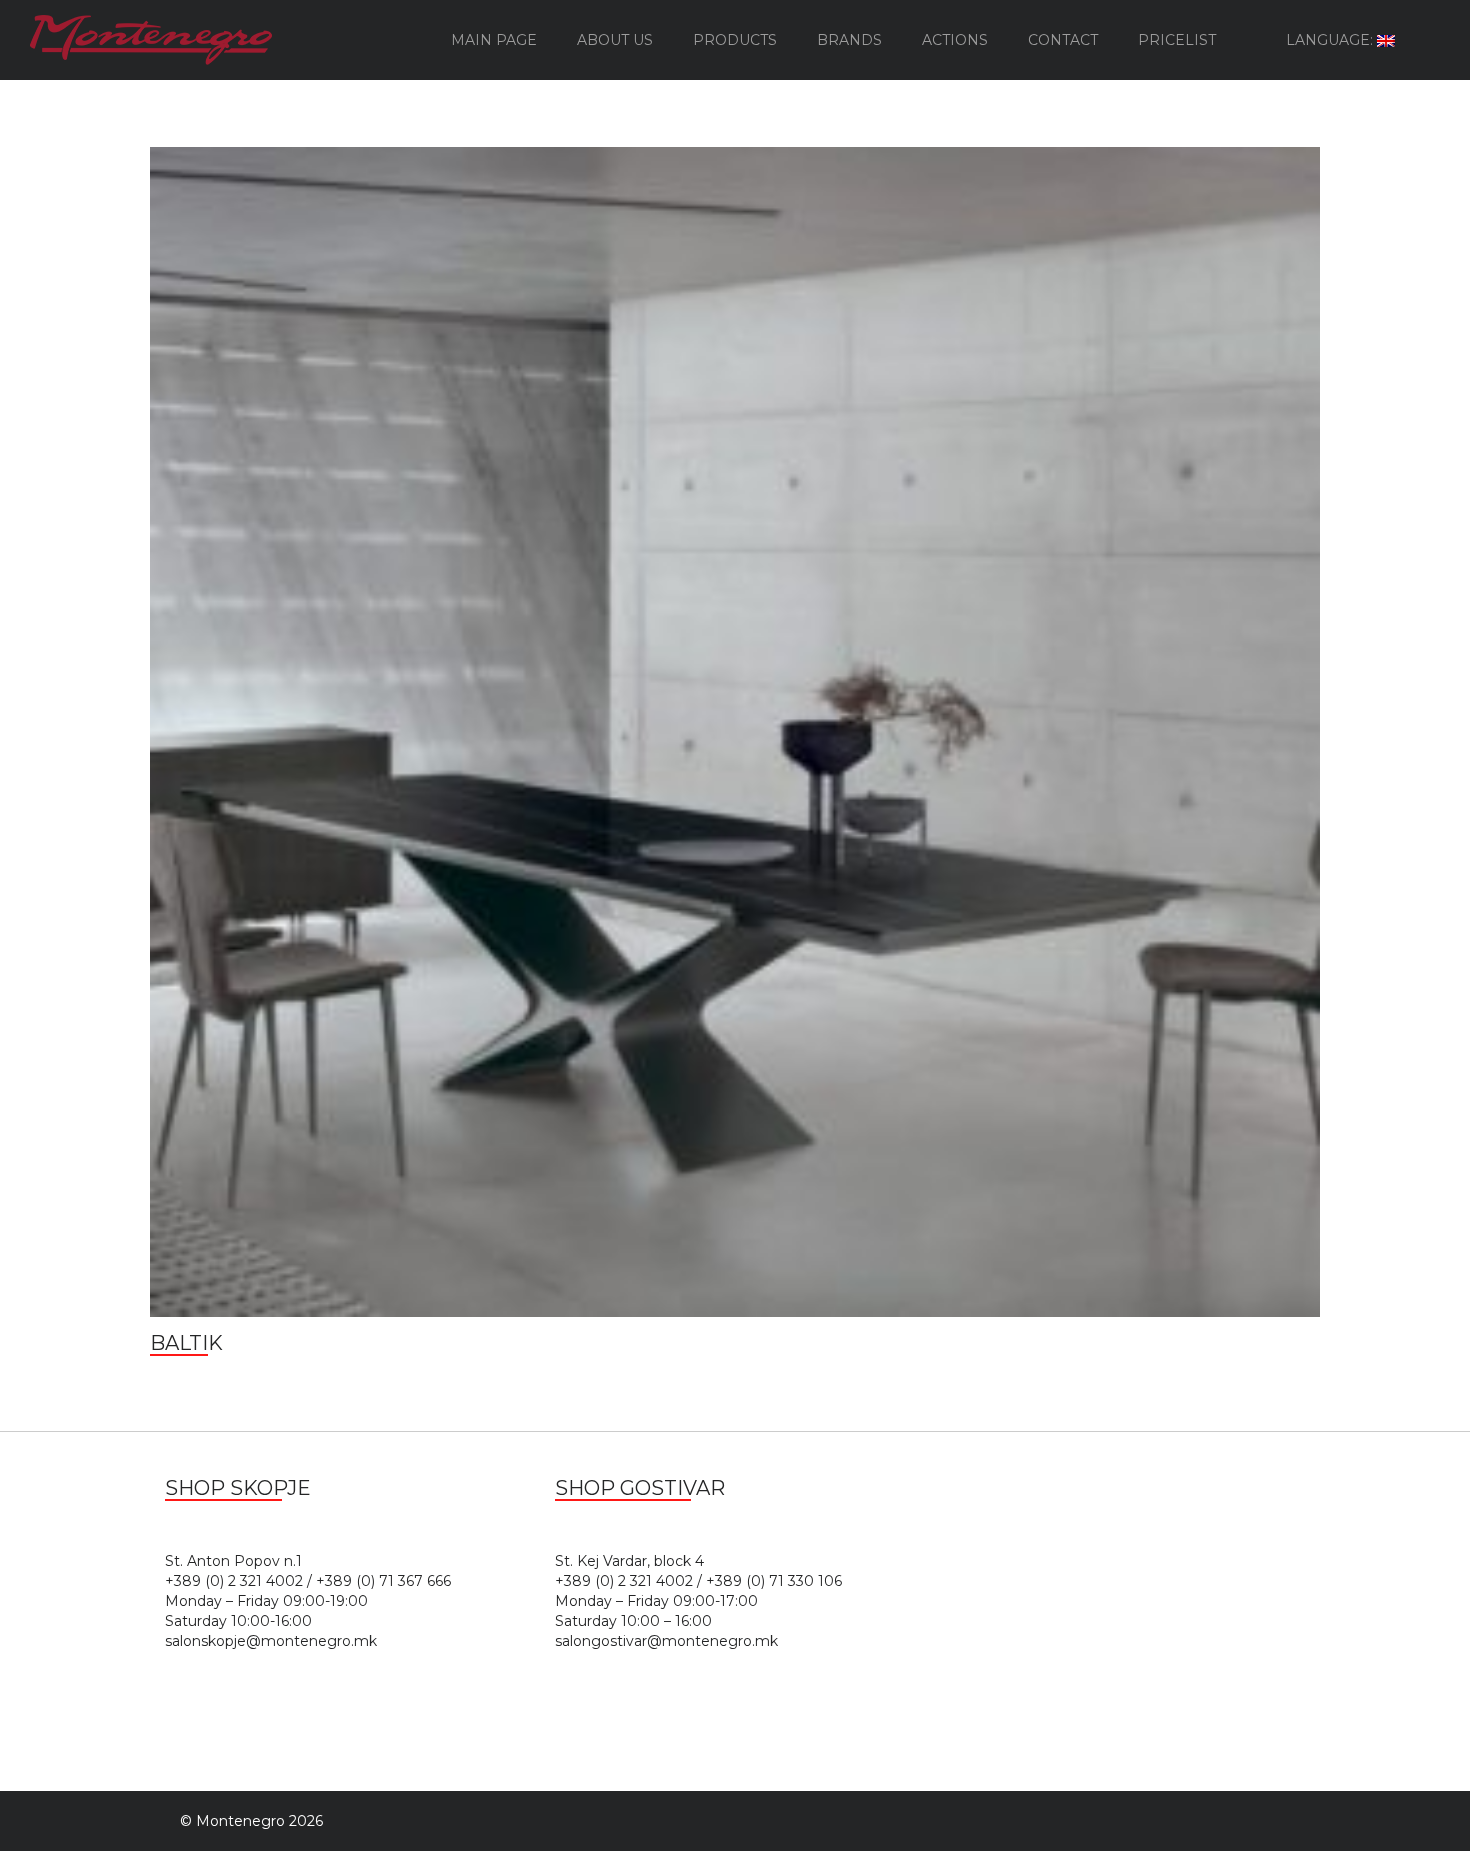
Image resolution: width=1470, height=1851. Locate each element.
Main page (494, 40)
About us (615, 40)
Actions (955, 40)
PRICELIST (1177, 40)
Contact (1063, 40)
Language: (1331, 40)
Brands (849, 40)
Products (735, 40)
